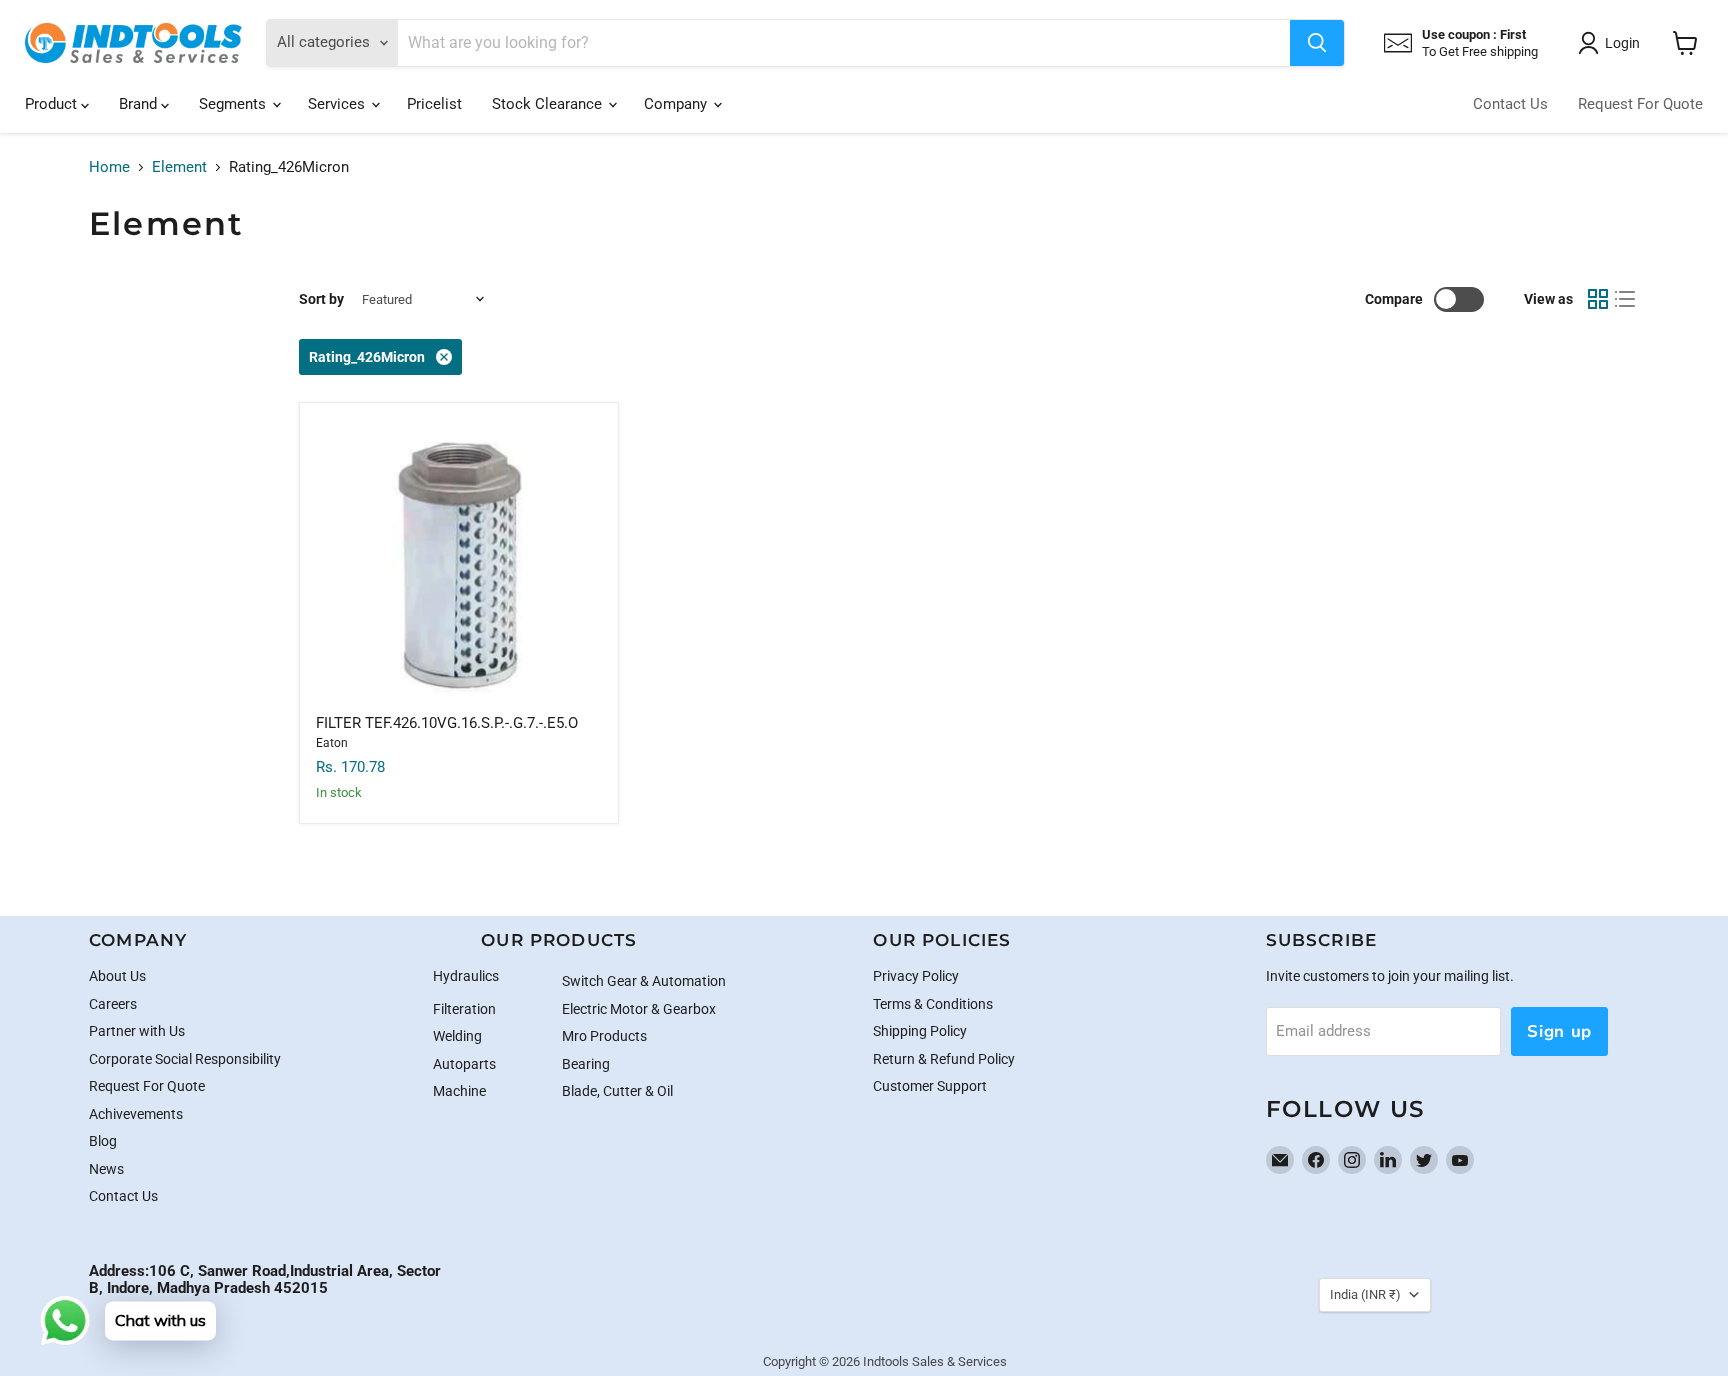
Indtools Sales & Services (935, 1361)
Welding (457, 1036)
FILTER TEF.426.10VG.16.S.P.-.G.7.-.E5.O (447, 723)
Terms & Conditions (933, 1004)
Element (179, 167)
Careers (113, 1004)
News (106, 1169)
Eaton (332, 743)
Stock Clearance (549, 104)
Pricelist (434, 104)
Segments (234, 104)
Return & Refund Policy (944, 1059)
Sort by (321, 299)
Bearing (586, 1064)
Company (677, 104)
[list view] (1626, 299)
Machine (459, 1091)
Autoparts (464, 1064)
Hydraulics (466, 976)
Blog (103, 1141)
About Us (117, 976)
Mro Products (604, 1036)
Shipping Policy (920, 1031)
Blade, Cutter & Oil (617, 1091)
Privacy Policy (916, 976)
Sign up (1559, 1031)
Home (109, 167)
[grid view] (1598, 299)
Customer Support (930, 1086)
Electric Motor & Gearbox (639, 1009)
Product (53, 104)
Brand (140, 104)
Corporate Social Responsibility (185, 1059)
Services (338, 104)
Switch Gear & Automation (644, 981)
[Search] (1317, 43)
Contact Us (1510, 104)
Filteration (464, 1009)
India (1365, 1294)
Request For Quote (1640, 104)
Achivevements (136, 1114)
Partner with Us (137, 1031)
